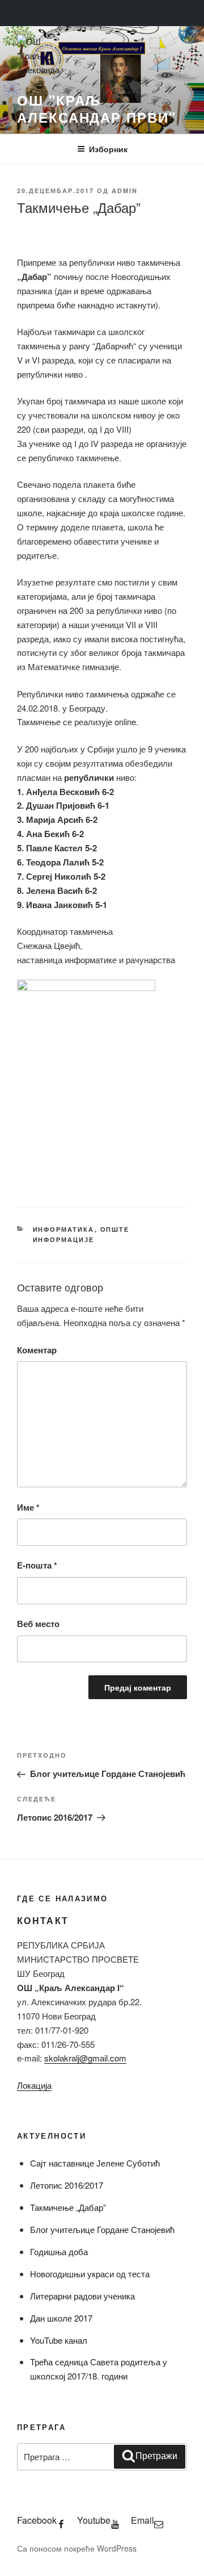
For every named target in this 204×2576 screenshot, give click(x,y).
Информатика (64, 1229)
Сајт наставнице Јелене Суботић (95, 2163)
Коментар (37, 1350)
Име (28, 1507)
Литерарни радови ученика (82, 2296)
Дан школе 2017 (61, 2318)
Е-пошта (37, 1565)
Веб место (38, 1624)
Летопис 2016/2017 (67, 2185)
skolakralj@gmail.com (85, 2058)
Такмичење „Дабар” (68, 2207)
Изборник (108, 149)
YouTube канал (59, 2340)
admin (125, 191)
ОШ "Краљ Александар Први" (97, 108)
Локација (34, 2085)
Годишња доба (59, 2251)
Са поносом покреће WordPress (77, 2548)
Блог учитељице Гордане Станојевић (102, 2229)
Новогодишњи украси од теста (90, 2274)
